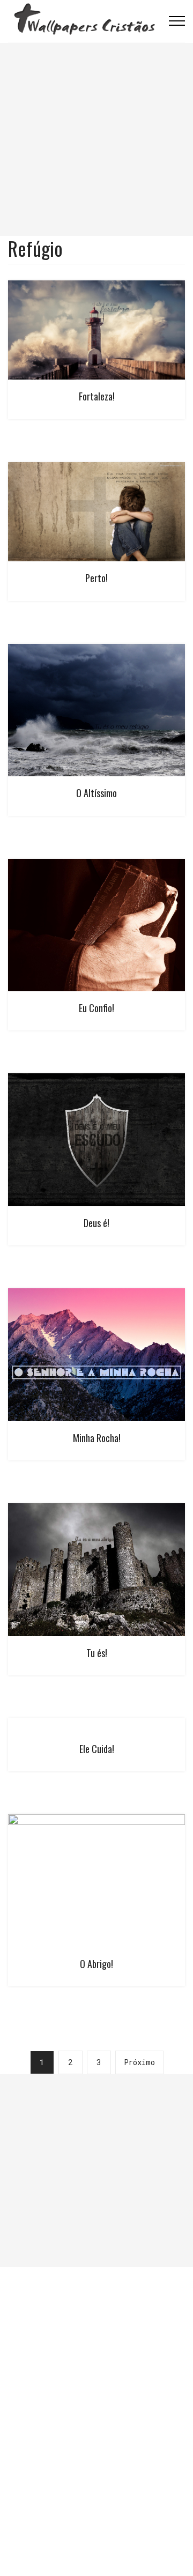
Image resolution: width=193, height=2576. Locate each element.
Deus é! (96, 1223)
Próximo (139, 2062)
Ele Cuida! (97, 1749)
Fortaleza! (97, 396)
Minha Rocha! (97, 1438)
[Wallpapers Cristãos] (84, 21)
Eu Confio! (96, 1008)
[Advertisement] (96, 139)
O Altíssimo (96, 793)
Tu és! (97, 1653)
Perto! (96, 578)
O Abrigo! (96, 1964)
